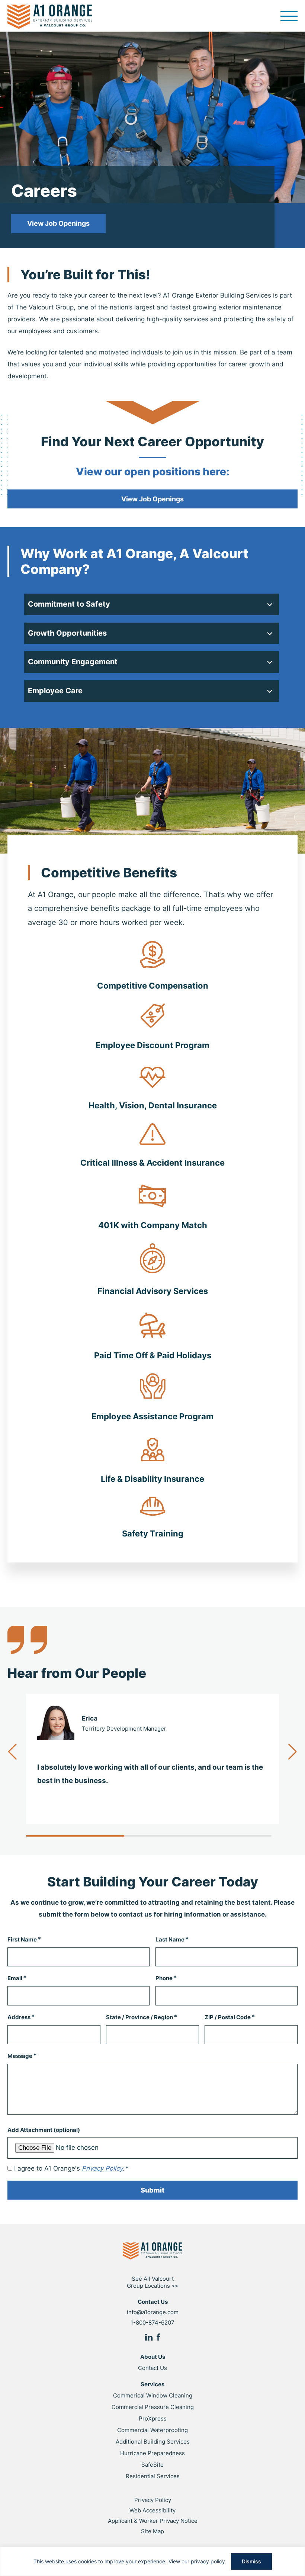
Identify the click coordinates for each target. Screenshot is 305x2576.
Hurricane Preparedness (152, 2453)
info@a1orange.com (153, 2312)
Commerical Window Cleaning (153, 2395)
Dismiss (251, 2561)
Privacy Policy (153, 2500)
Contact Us (152, 2368)
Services (152, 2384)
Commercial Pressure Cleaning (153, 2407)
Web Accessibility (152, 2510)
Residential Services (153, 2476)
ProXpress (153, 2418)
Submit (152, 2190)
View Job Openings (58, 223)
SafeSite (152, 2465)
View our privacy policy (197, 2561)
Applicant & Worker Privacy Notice (153, 2521)
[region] (152, 2561)
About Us (153, 2357)
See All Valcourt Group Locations (152, 2282)
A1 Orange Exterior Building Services (50, 17)
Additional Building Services (153, 2442)
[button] (293, 1752)
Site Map (152, 2531)
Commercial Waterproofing (152, 2430)
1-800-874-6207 (152, 2323)
